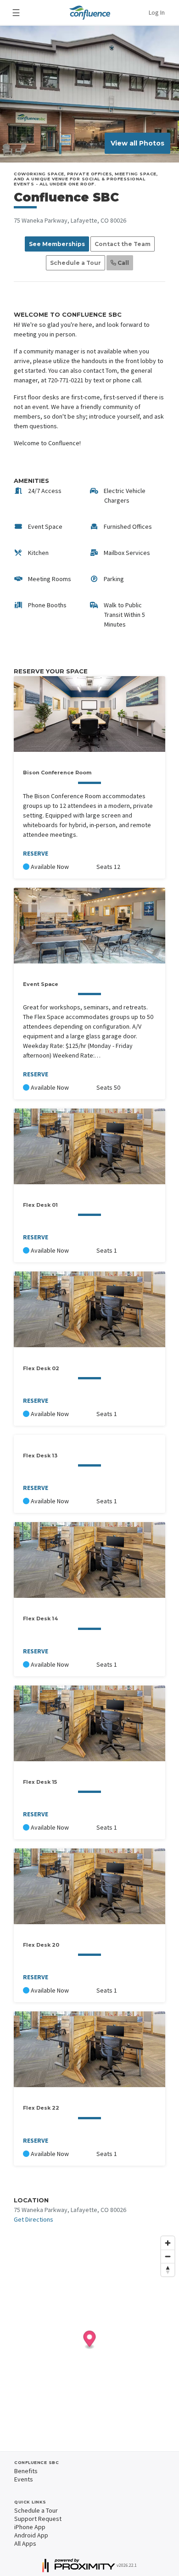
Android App (31, 2535)
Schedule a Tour (76, 263)
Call (123, 263)
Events (24, 2479)
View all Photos (137, 143)
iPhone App (30, 2527)
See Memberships (57, 244)
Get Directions (34, 2219)
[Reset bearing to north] (168, 2270)
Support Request (38, 2519)
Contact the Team (123, 244)
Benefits (26, 2471)
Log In (157, 12)
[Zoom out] (168, 2256)
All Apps (25, 2543)
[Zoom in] (168, 2243)
